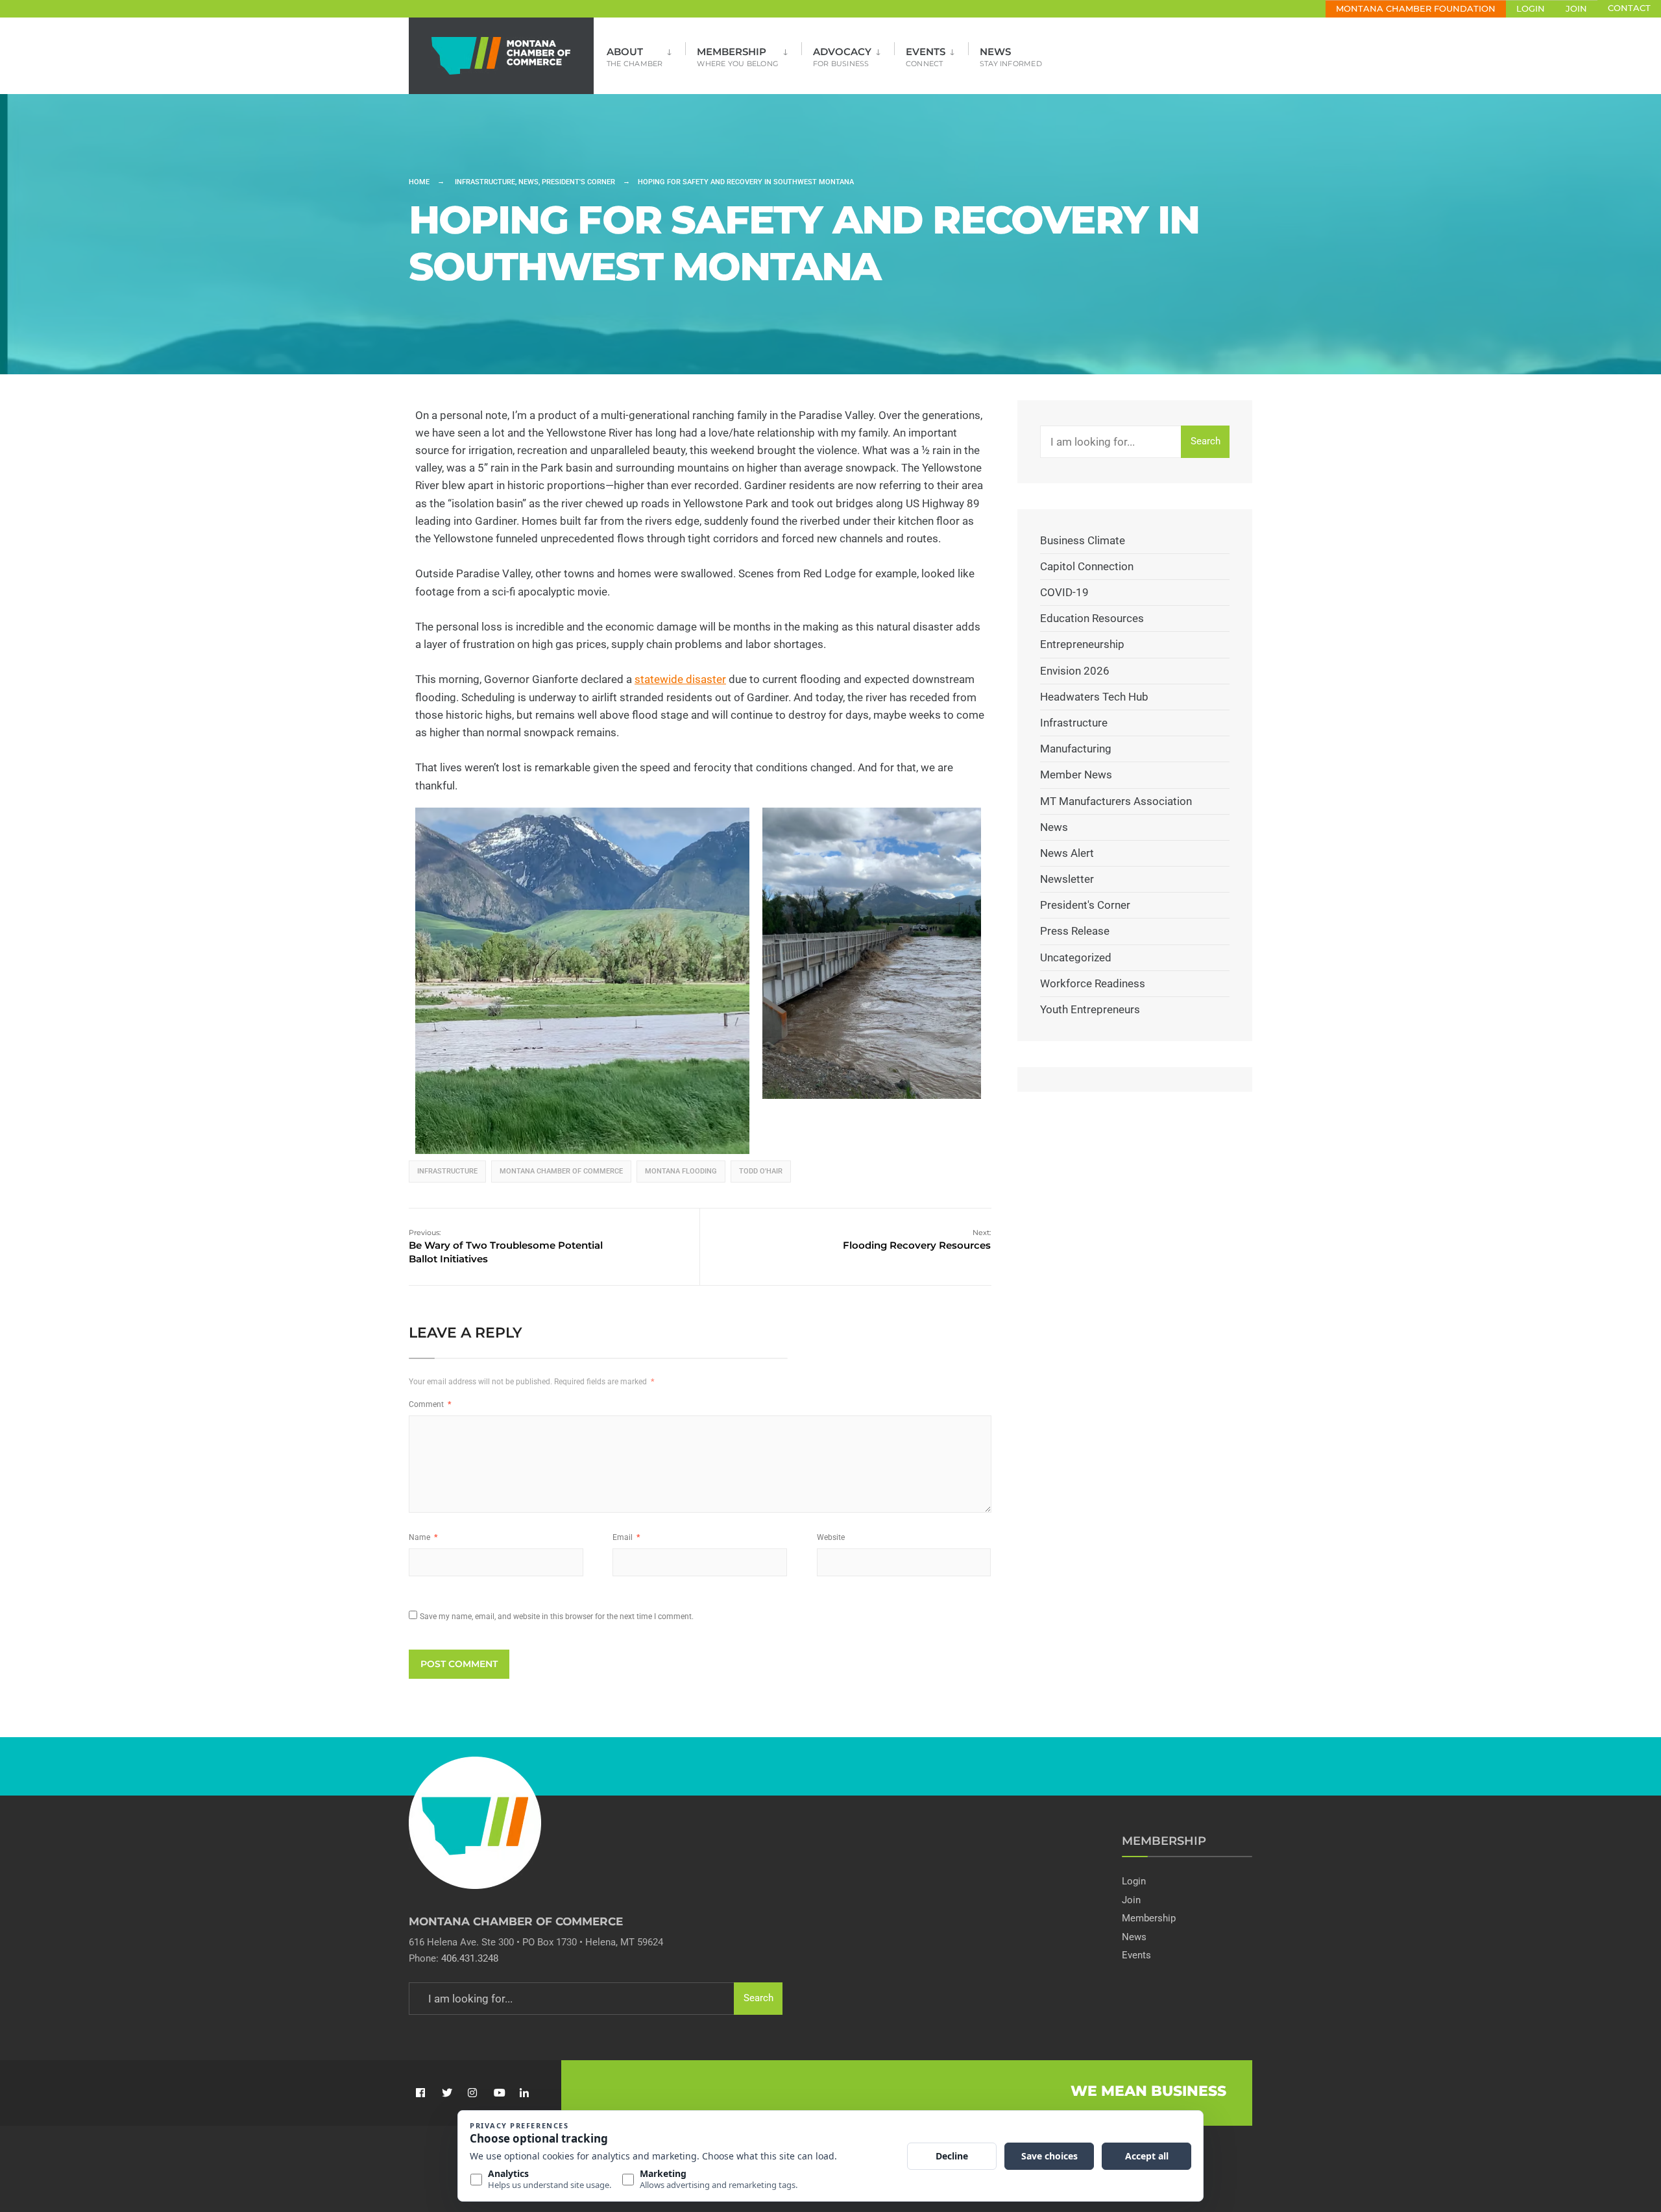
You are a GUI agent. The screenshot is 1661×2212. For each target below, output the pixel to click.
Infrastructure (485, 182)
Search (1206, 441)
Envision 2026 (1075, 671)
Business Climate (1083, 540)
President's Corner (578, 182)
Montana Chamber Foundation (1416, 9)
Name (423, 1537)
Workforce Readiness (1093, 983)
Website (831, 1537)
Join (1576, 9)
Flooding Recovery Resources (917, 1240)
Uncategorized (1076, 957)
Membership (738, 57)
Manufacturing (1076, 749)
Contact (1629, 8)
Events (926, 57)
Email (626, 1537)
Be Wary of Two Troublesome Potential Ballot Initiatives (506, 1246)
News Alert (1067, 853)
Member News (1076, 775)
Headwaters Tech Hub (1094, 697)
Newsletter (1067, 879)
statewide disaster (680, 679)
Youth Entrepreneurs (1090, 1009)
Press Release (1075, 931)
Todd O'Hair (761, 1171)
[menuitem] (646, 53)
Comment (430, 1404)
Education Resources (1092, 618)
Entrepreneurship (1082, 644)
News (1011, 57)
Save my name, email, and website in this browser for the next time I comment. (557, 1617)
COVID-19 (1064, 592)
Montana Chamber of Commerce (561, 1171)
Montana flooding (681, 1171)
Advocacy (842, 57)
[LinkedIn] (524, 2093)
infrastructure (447, 1171)
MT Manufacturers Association (1116, 801)
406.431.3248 (470, 1958)
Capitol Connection (1087, 566)
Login (1531, 9)
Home (419, 182)
